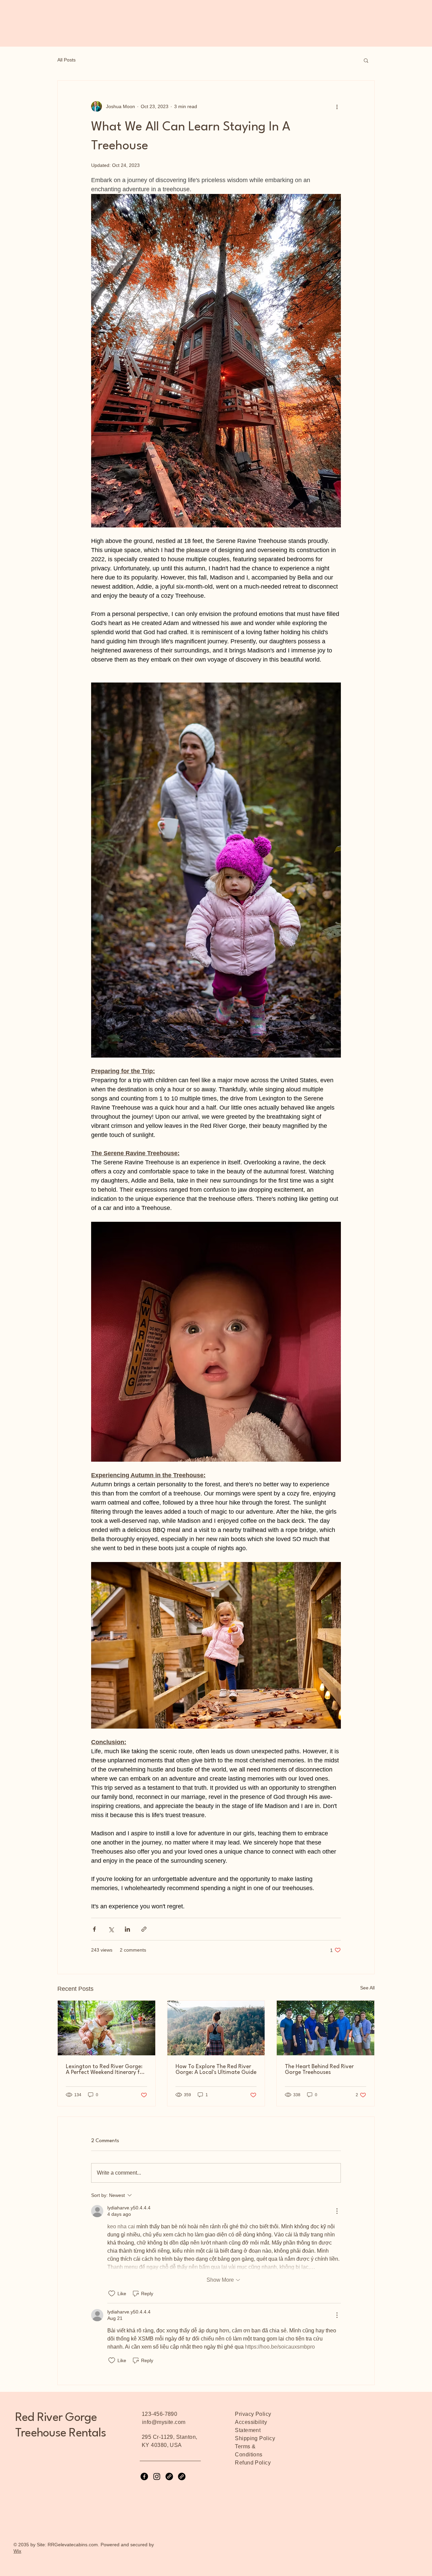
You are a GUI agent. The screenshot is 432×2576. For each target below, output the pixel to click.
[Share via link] (144, 1929)
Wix (17, 2551)
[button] (366, 60)
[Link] (169, 2476)
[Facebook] (144, 2476)
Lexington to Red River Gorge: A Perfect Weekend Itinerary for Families (105, 2070)
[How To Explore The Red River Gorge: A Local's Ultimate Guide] (216, 2028)
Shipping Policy (255, 2438)
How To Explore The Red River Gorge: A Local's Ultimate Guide (216, 2070)
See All (367, 1988)
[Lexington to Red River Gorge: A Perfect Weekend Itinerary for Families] (106, 2028)
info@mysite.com (164, 2422)
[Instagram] (157, 2476)
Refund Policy (253, 2463)
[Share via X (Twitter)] (111, 1929)
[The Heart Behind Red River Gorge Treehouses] (326, 2028)
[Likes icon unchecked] (112, 2294)
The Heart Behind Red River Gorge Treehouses (319, 2070)
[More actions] (337, 106)
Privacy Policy (253, 2414)
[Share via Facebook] (94, 1929)
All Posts (66, 60)
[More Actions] (337, 2211)
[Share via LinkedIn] (127, 1929)
